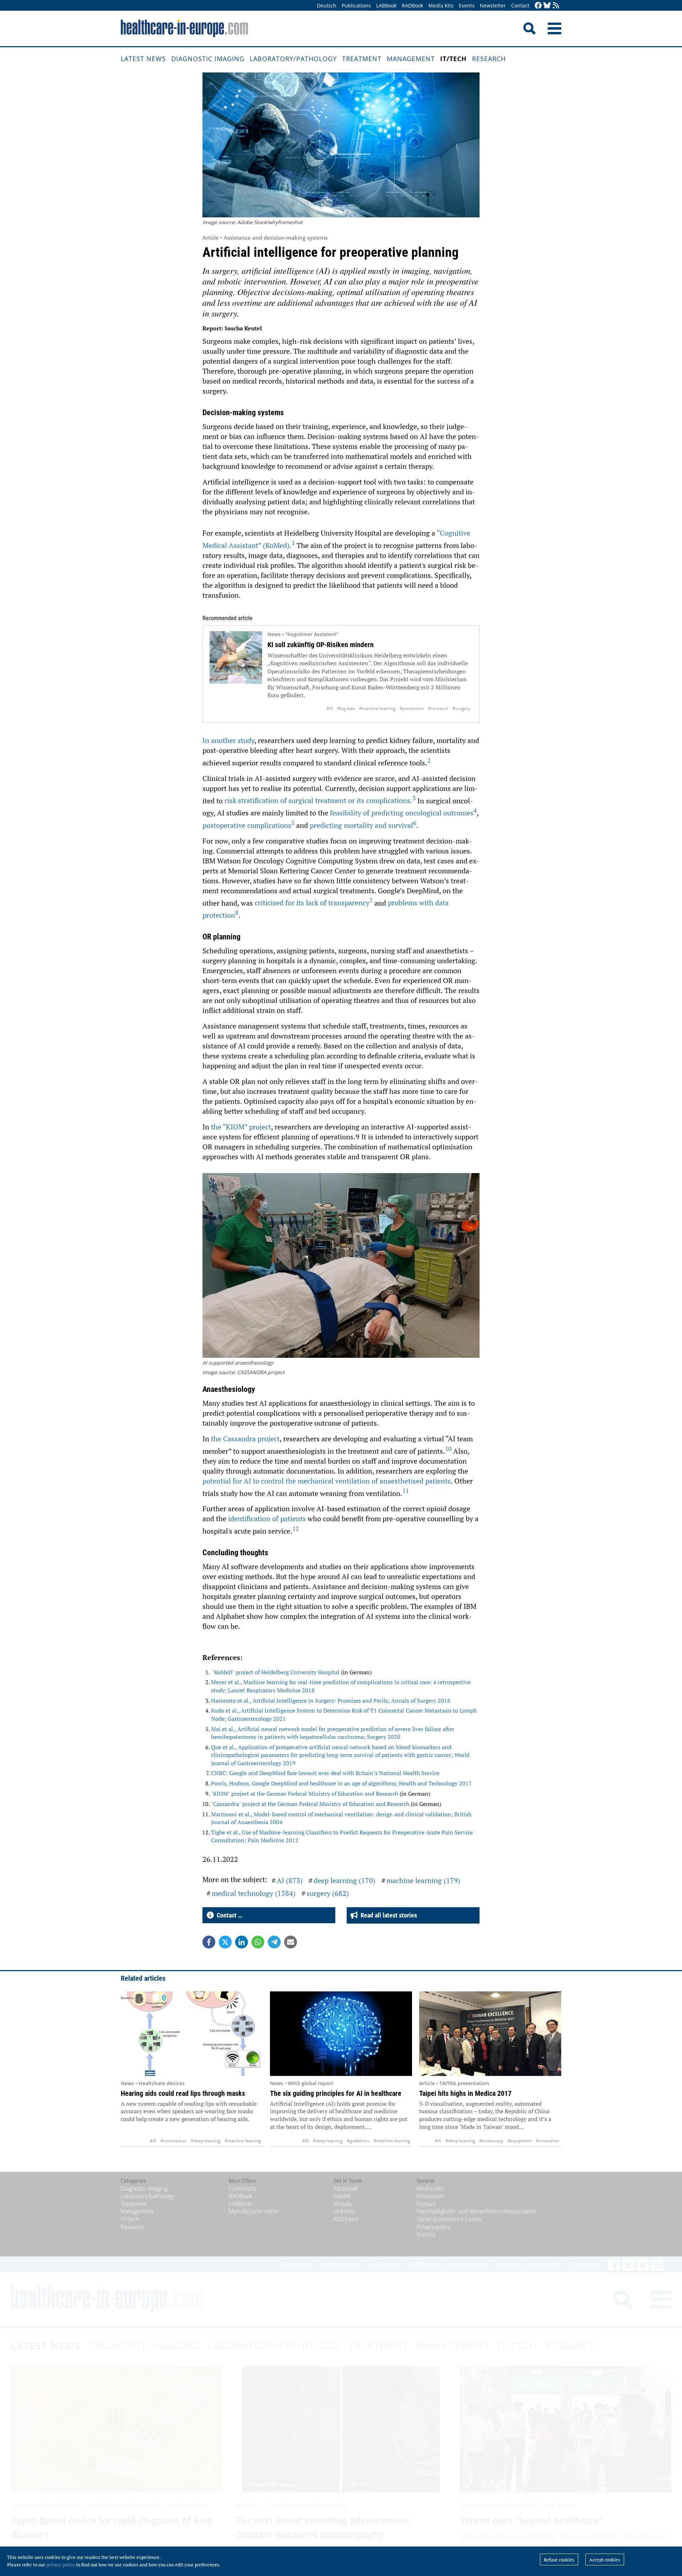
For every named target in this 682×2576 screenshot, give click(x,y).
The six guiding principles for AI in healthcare (336, 2093)
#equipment (520, 2141)
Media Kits (441, 6)
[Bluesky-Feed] (547, 6)
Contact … (228, 1915)
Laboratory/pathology (293, 59)
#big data (346, 708)
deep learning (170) (345, 1880)
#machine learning (377, 708)
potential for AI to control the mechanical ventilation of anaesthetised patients (327, 1481)
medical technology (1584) (254, 1893)
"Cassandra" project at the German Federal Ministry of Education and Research (310, 1804)
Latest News (143, 59)
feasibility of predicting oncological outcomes (403, 813)
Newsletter (493, 6)
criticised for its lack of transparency (314, 903)
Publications (356, 6)
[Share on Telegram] (274, 1942)
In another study (228, 740)
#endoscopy (491, 2141)
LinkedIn (344, 2211)
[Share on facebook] (209, 1942)
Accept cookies (605, 2560)
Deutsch (327, 6)
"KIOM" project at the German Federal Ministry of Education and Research (305, 1794)
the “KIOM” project (241, 1127)
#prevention (412, 708)
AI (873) (290, 1880)
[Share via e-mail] (291, 1942)
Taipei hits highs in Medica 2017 (465, 2093)
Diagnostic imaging (208, 59)
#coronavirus (174, 2141)
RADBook (412, 6)
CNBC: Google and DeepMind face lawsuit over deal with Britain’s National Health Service (325, 1773)
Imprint (426, 2234)
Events (467, 6)
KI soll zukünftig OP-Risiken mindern (321, 645)
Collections (243, 2189)
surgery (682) (328, 1893)
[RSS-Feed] (556, 6)
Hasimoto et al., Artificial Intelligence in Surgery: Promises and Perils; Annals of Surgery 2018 (331, 1701)
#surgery (461, 708)
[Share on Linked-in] (242, 1942)
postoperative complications (248, 825)
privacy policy (61, 2565)
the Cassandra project (245, 1439)
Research (489, 59)
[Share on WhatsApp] (258, 1942)
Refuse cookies (559, 2560)
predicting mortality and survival (363, 825)
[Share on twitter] (225, 1942)
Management (411, 59)
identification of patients (267, 1519)
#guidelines (358, 2141)
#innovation (548, 2141)
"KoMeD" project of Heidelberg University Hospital (277, 1672)
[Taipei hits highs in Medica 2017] (490, 2034)
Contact (520, 6)
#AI (330, 708)
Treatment (362, 59)
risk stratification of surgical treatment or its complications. (320, 800)
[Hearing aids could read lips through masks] (192, 2034)
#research (438, 708)
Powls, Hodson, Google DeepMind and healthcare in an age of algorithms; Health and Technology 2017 (341, 1783)
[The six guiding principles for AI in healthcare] (341, 2034)
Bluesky (343, 2204)
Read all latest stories (387, 1915)
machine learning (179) (423, 1880)
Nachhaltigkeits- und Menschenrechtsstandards (477, 2211)
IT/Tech (453, 59)
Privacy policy (434, 2227)
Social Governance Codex (449, 2219)
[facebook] (538, 6)
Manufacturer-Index (254, 2211)
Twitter (342, 2196)
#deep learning (205, 2141)
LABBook (386, 6)
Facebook (346, 2189)
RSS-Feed (346, 2219)
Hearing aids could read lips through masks (183, 2093)
